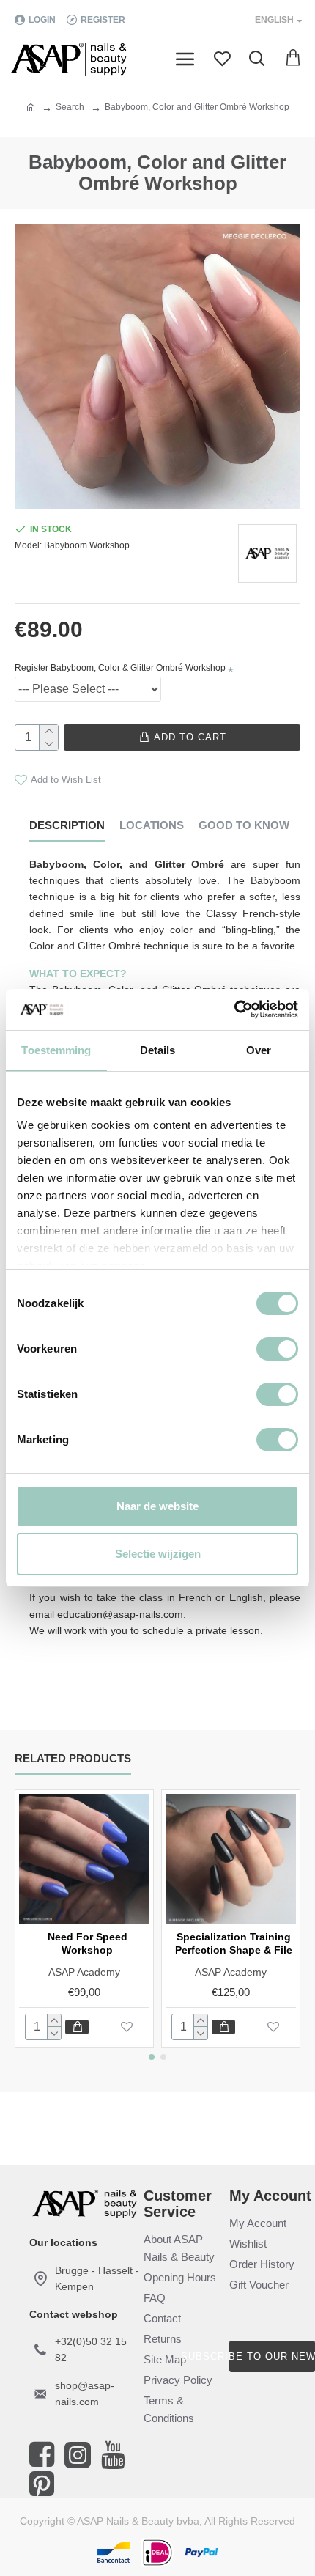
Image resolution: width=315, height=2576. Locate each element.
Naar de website (157, 1506)
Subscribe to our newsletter (272, 2356)
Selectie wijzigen (158, 1554)
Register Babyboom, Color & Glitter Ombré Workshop (120, 668)
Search (70, 107)
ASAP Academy (84, 1972)
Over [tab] (259, 1050)
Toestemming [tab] (56, 1050)
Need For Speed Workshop (88, 1943)
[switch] (277, 1349)
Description (67, 825)
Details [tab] (158, 1050)
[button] (152, 2057)
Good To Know (244, 825)
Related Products (73, 1758)
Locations (152, 825)
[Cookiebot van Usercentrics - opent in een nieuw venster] (234, 1009)
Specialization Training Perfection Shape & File (234, 1943)
